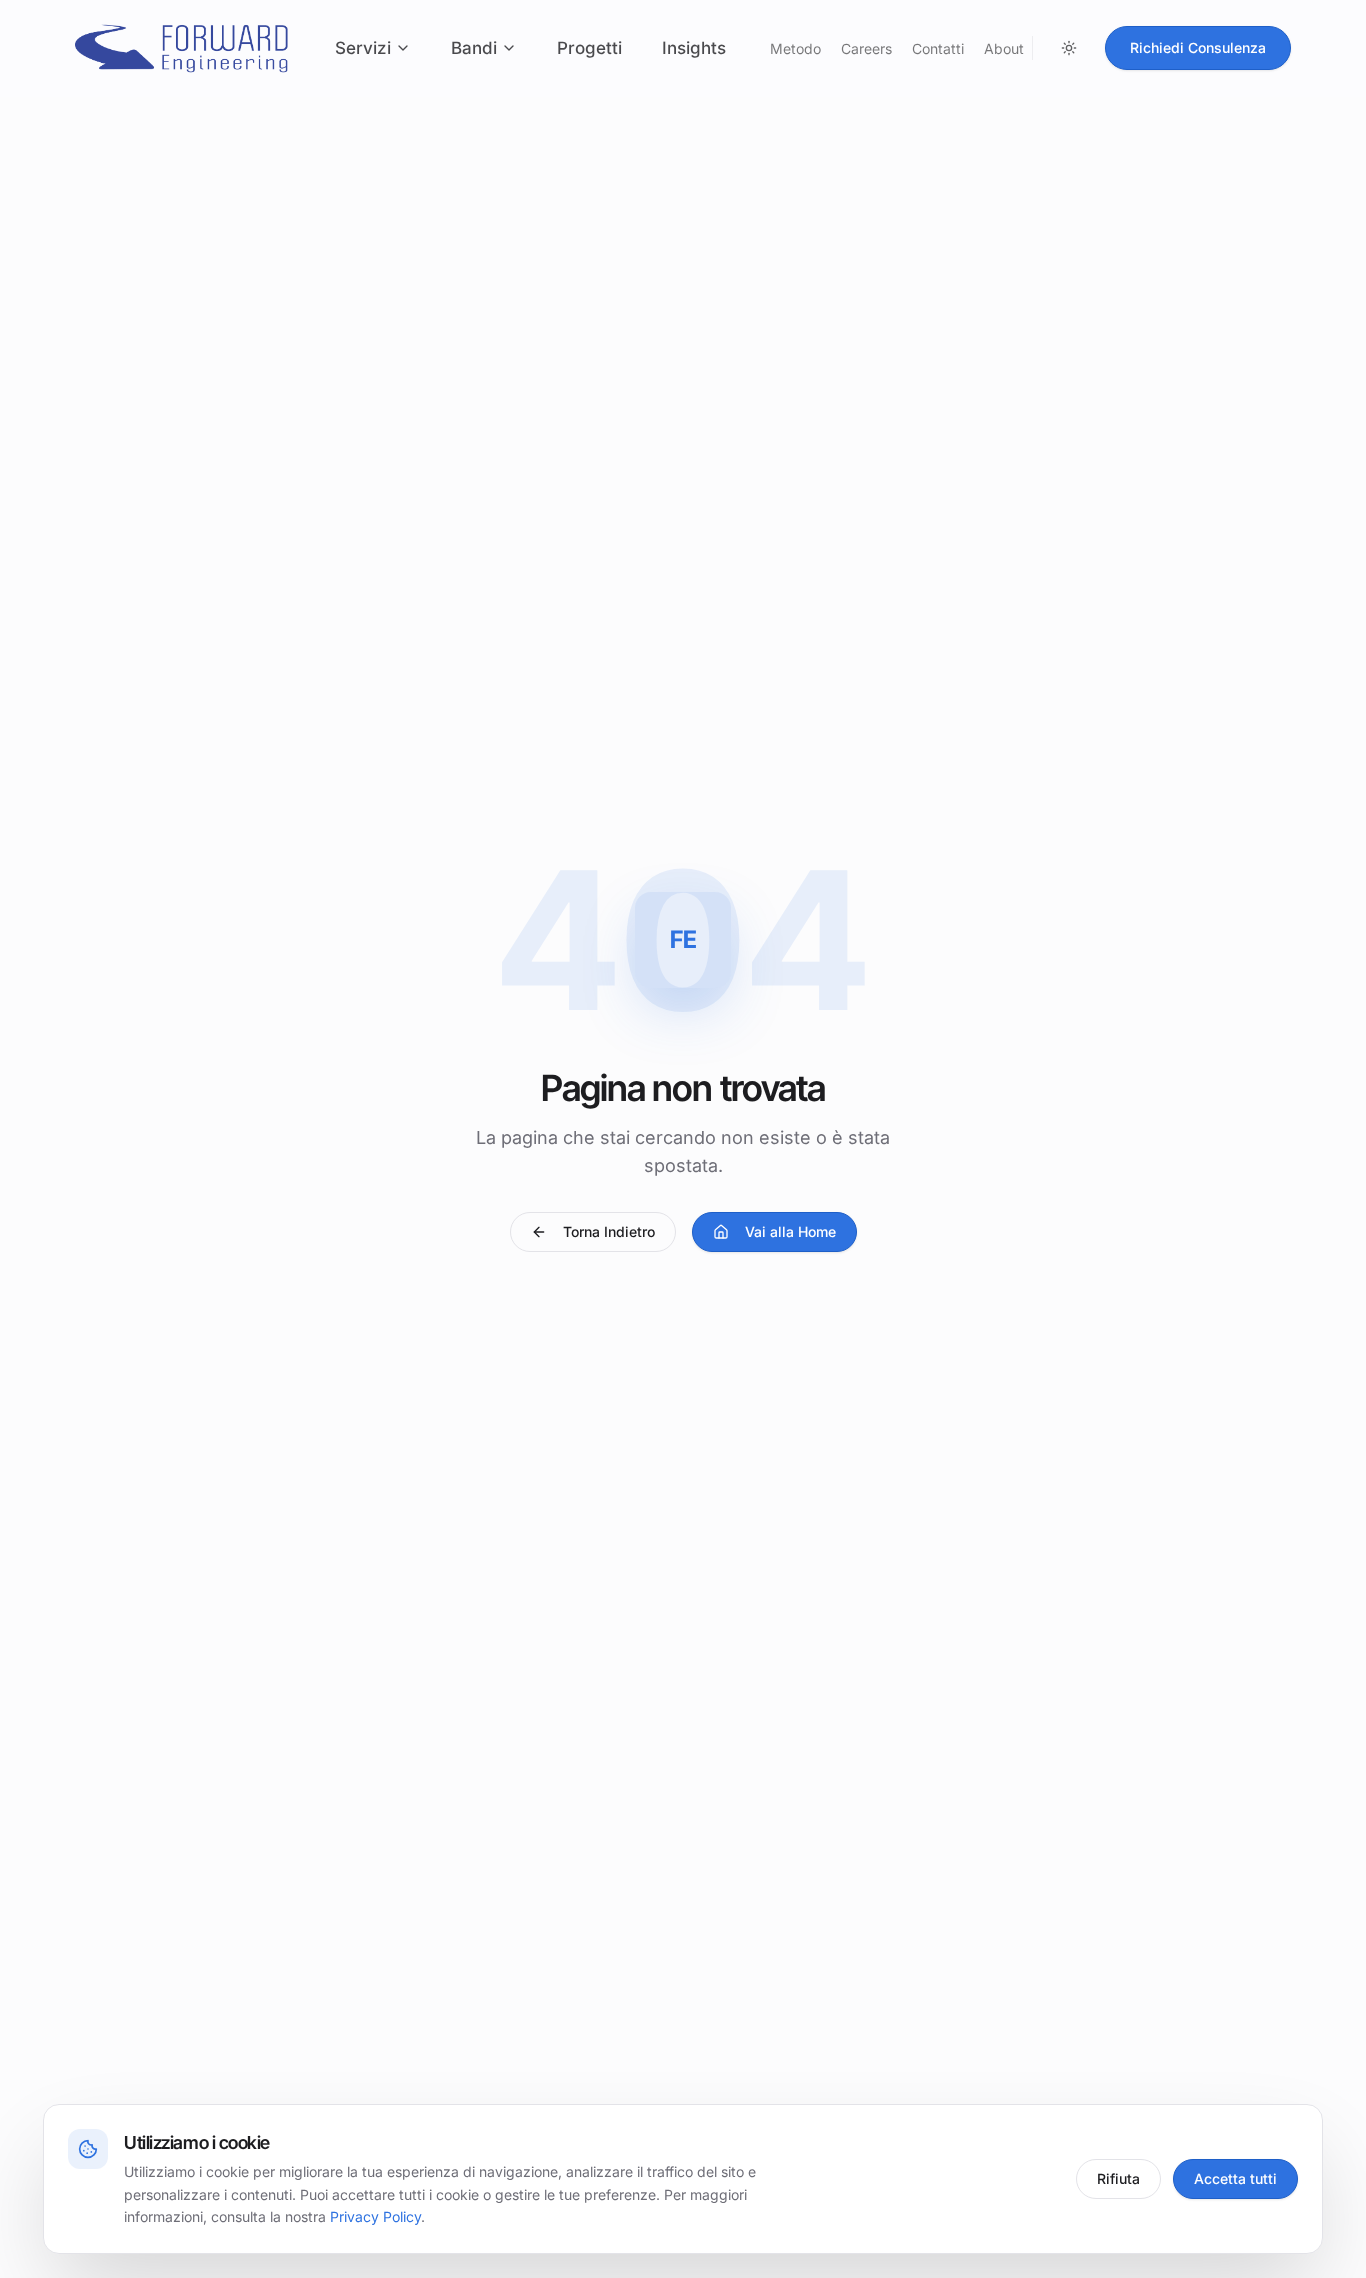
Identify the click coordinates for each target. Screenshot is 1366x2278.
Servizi (363, 48)
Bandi (474, 48)
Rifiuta (1118, 2178)
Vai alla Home (790, 1231)
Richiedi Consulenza (1198, 47)
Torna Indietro (609, 1231)
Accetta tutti (1235, 2178)
